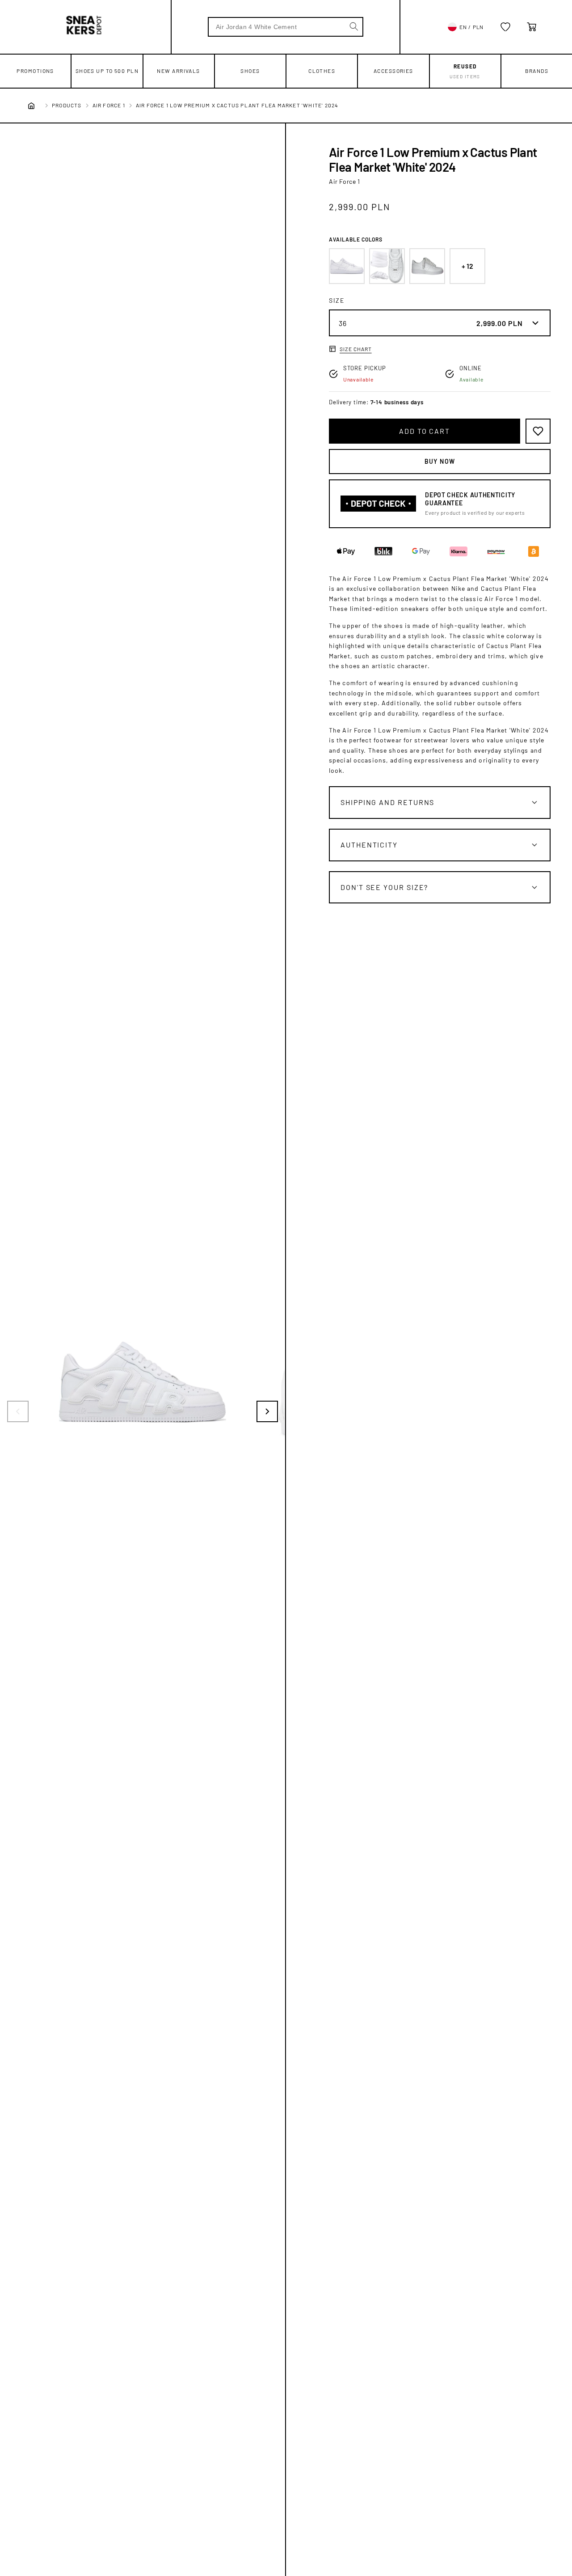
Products (67, 105)
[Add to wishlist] (538, 431)
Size (337, 300)
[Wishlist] (505, 27)
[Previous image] (18, 1411)
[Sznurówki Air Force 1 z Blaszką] (387, 266)
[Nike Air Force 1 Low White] (347, 266)
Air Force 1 (109, 105)
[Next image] (267, 1411)
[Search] (354, 26)
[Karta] (532, 27)
